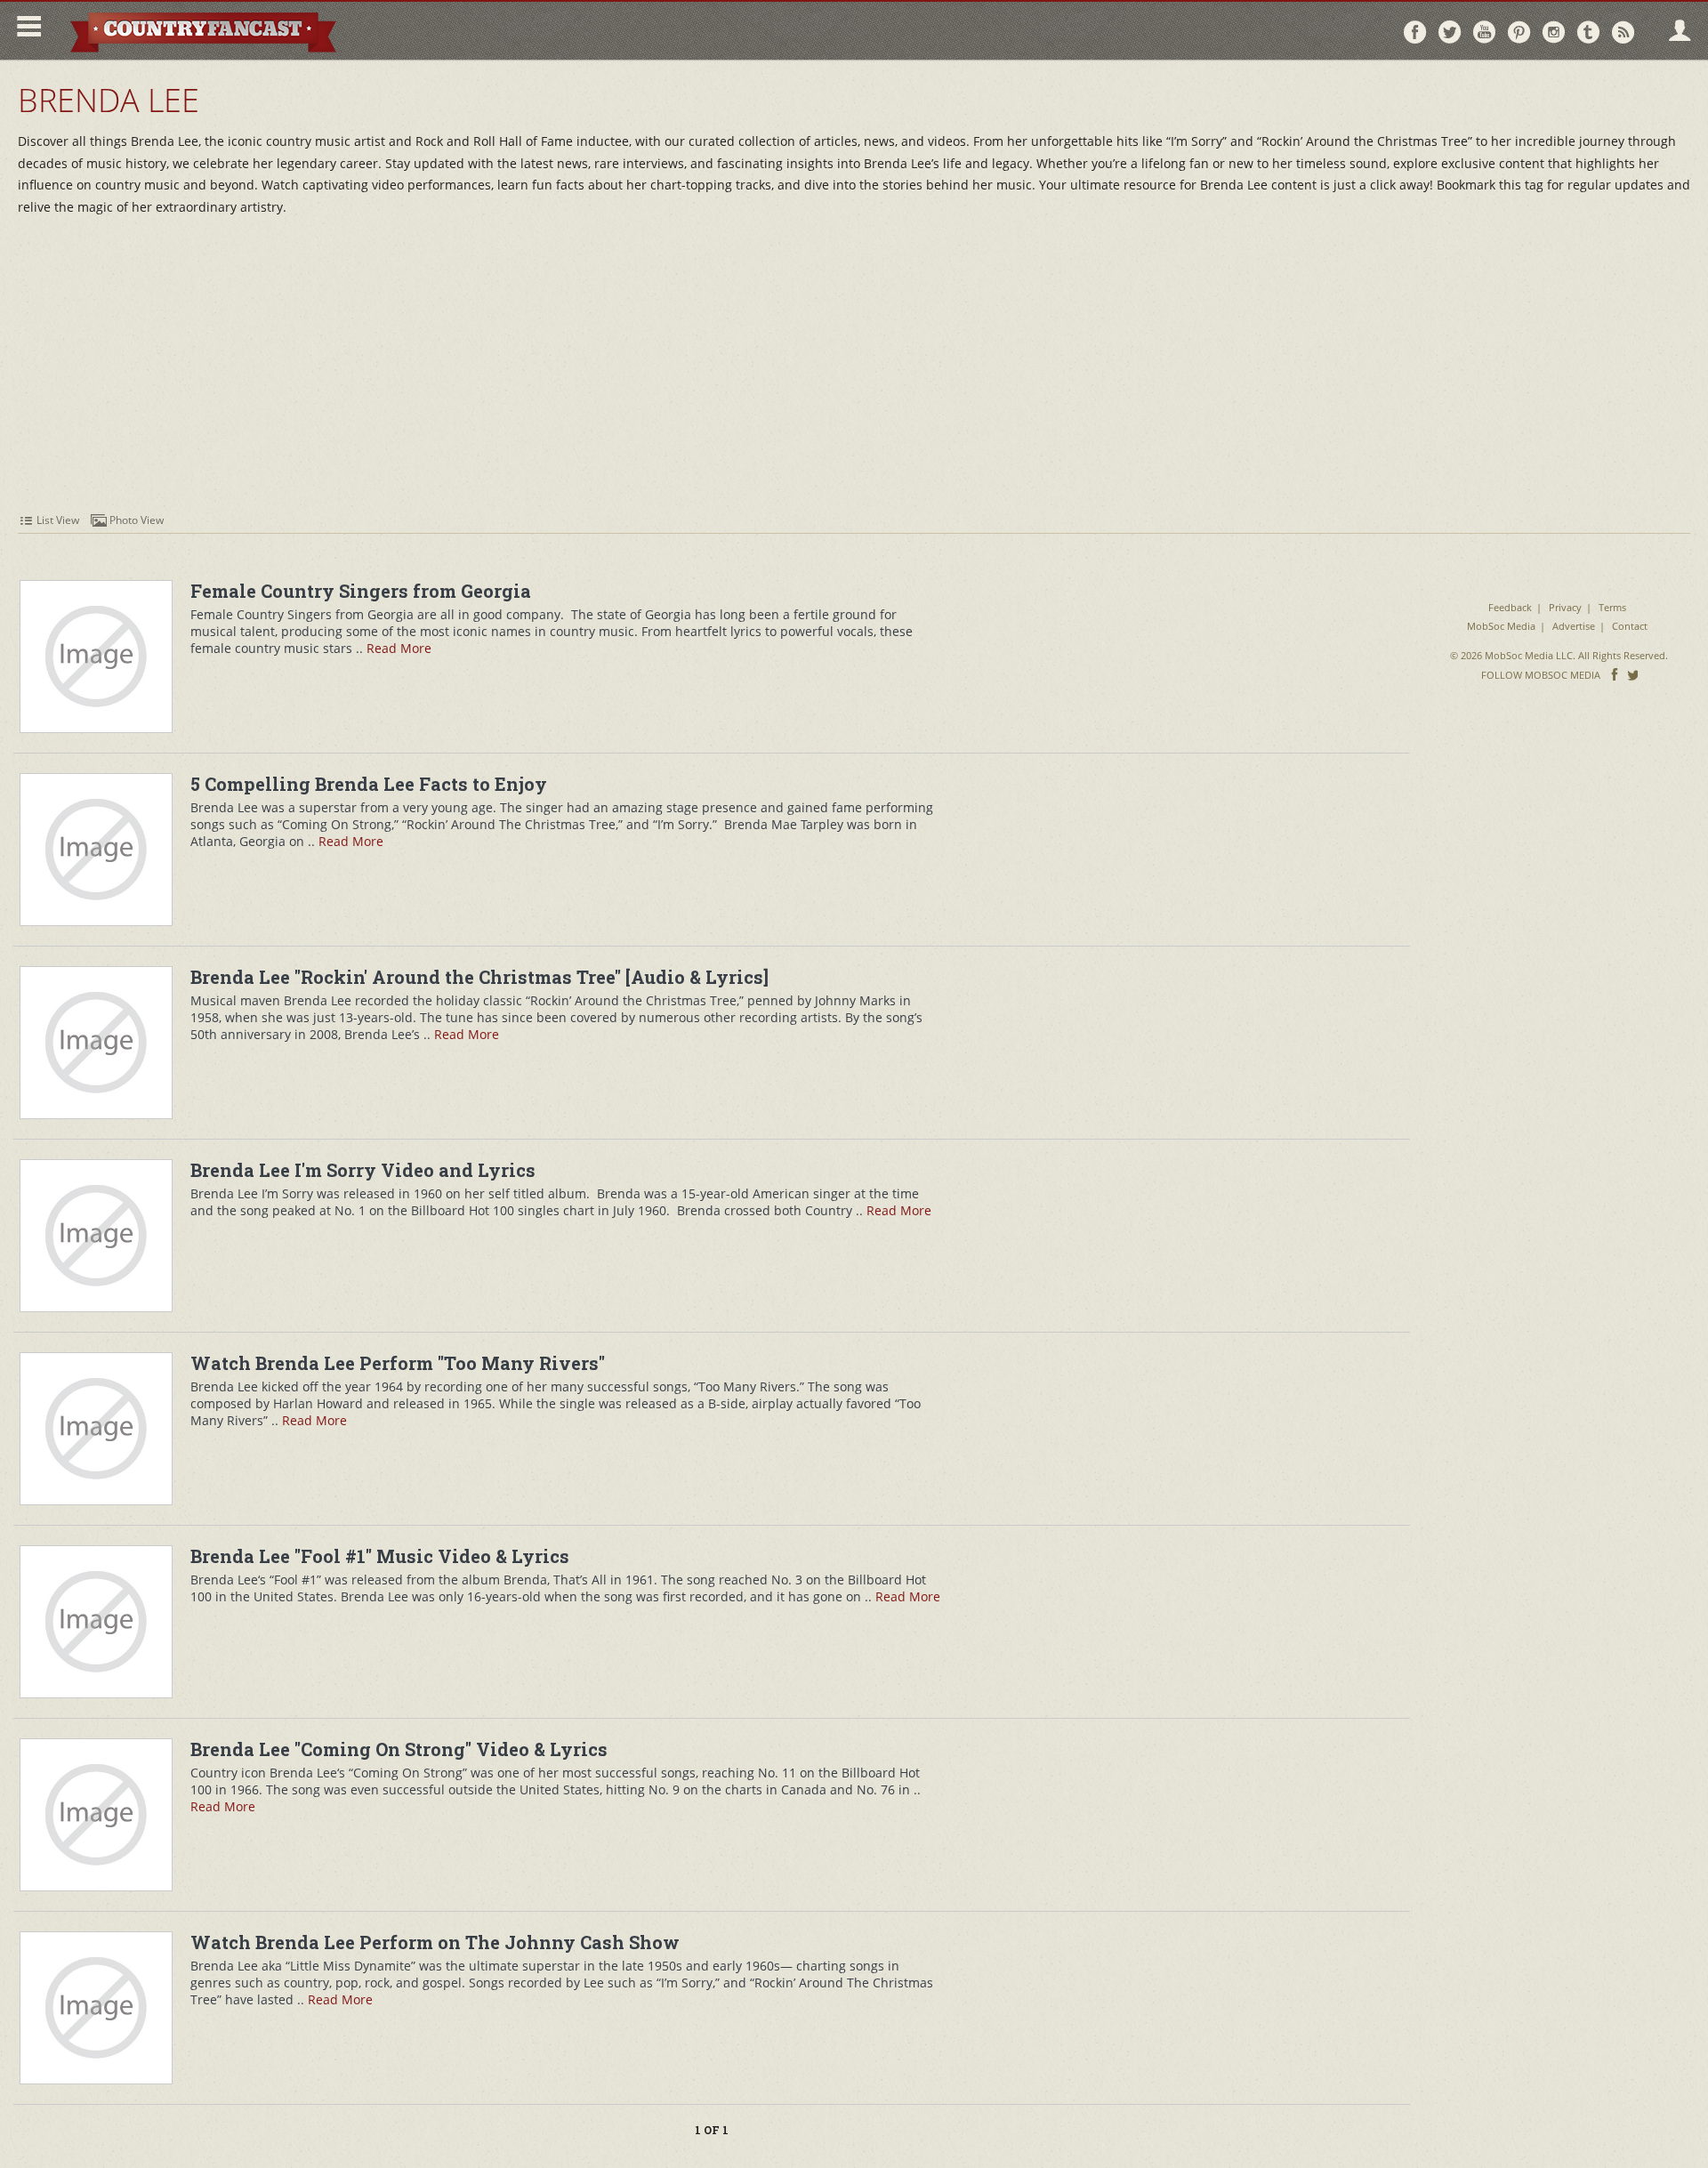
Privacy (1565, 607)
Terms (1612, 607)
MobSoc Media (1501, 626)
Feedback (1510, 607)
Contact (1630, 626)
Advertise (1574, 626)
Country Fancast (201, 31)
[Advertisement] (854, 374)
